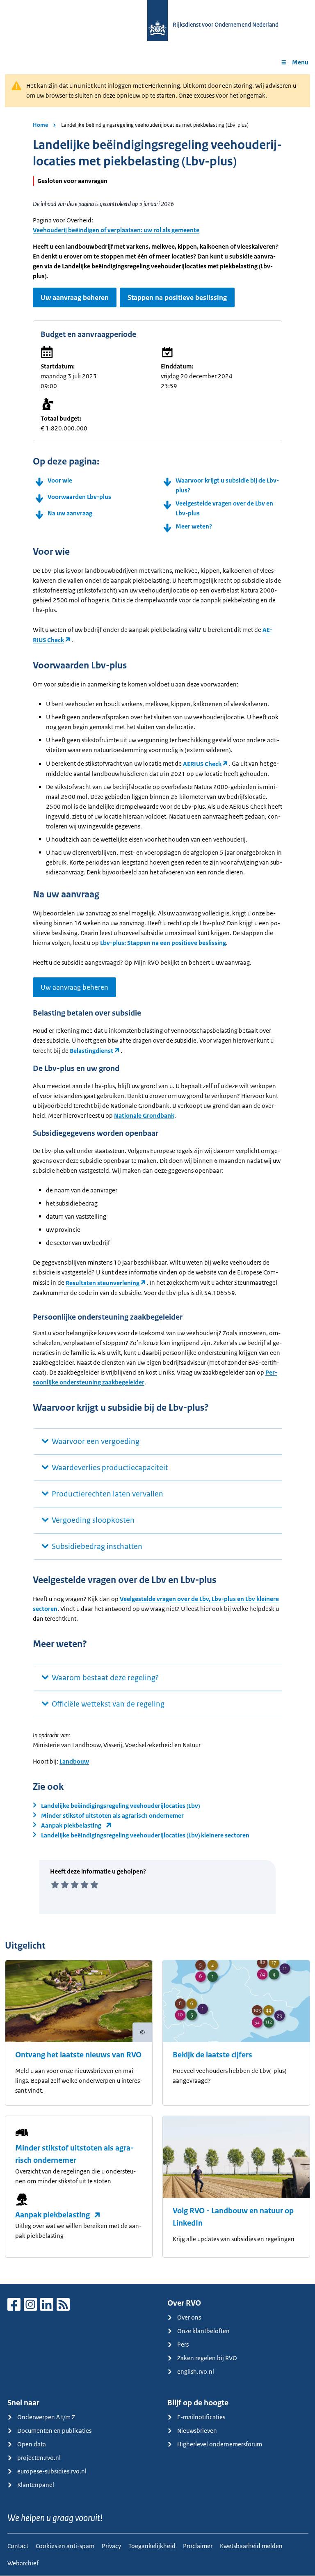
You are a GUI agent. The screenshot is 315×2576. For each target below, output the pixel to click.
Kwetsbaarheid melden (251, 2546)
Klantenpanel (36, 2485)
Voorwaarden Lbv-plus (79, 497)
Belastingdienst (91, 1051)
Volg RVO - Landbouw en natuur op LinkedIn (233, 2217)
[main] (157, 1179)
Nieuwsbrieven (197, 2431)
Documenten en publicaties (54, 2431)
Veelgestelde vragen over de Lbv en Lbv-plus (224, 508)
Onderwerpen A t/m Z (46, 2417)
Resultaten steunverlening (103, 1283)
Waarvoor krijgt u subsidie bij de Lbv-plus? (227, 485)
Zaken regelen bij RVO (207, 2358)
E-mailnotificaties (201, 2417)
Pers (183, 2344)
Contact (18, 2546)
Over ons (189, 2317)
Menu (300, 62)
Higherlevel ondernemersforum (220, 2444)
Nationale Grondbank (144, 1115)
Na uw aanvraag (70, 513)
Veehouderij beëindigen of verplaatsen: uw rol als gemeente (116, 230)
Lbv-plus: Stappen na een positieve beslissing (163, 943)
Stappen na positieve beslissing (177, 297)
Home (40, 125)
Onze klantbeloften (203, 2331)
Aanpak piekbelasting (52, 2215)
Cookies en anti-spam (65, 2546)
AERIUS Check (202, 764)
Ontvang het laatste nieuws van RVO (78, 2055)
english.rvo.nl (196, 2371)
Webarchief (23, 2563)
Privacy (111, 2546)
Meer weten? (194, 526)
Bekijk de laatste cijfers (212, 2055)
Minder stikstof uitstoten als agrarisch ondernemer (74, 2154)
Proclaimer (198, 2546)
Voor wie (60, 480)
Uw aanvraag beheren (75, 297)
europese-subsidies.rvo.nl (52, 2471)
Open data (32, 2444)
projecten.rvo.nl (39, 2458)
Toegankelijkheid (152, 2546)
